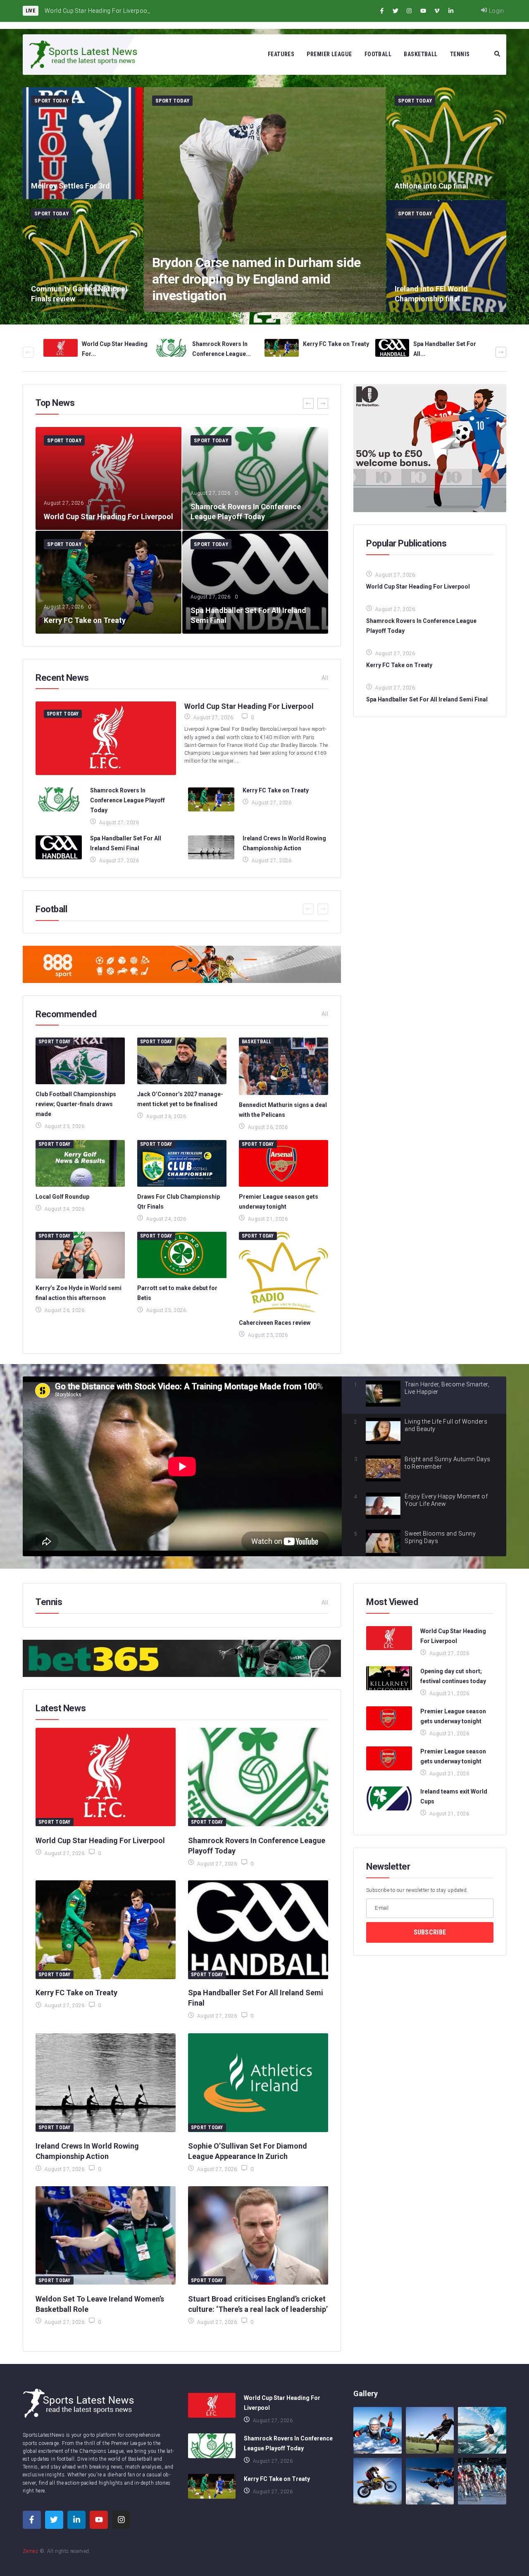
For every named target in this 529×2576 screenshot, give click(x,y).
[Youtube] (423, 11)
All (325, 678)
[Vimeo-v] (437, 11)
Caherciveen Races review (275, 1323)
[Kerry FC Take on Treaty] (108, 582)
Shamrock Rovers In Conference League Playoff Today (127, 800)
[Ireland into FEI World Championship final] (447, 256)
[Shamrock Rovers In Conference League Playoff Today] (255, 478)
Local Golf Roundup (62, 1197)
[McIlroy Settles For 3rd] (83, 143)
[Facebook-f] (382, 11)
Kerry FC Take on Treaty (336, 344)
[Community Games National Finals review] (83, 256)
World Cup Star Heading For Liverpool (249, 706)
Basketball (256, 1042)
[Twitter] (396, 11)
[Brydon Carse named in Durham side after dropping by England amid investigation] (265, 200)
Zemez (30, 2551)
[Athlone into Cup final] (447, 143)
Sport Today (51, 101)
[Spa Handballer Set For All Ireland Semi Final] (255, 582)
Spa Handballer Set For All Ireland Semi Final (427, 699)
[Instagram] (409, 11)
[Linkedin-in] (451, 11)
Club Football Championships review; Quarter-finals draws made (76, 1104)
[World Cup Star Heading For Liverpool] (108, 478)
